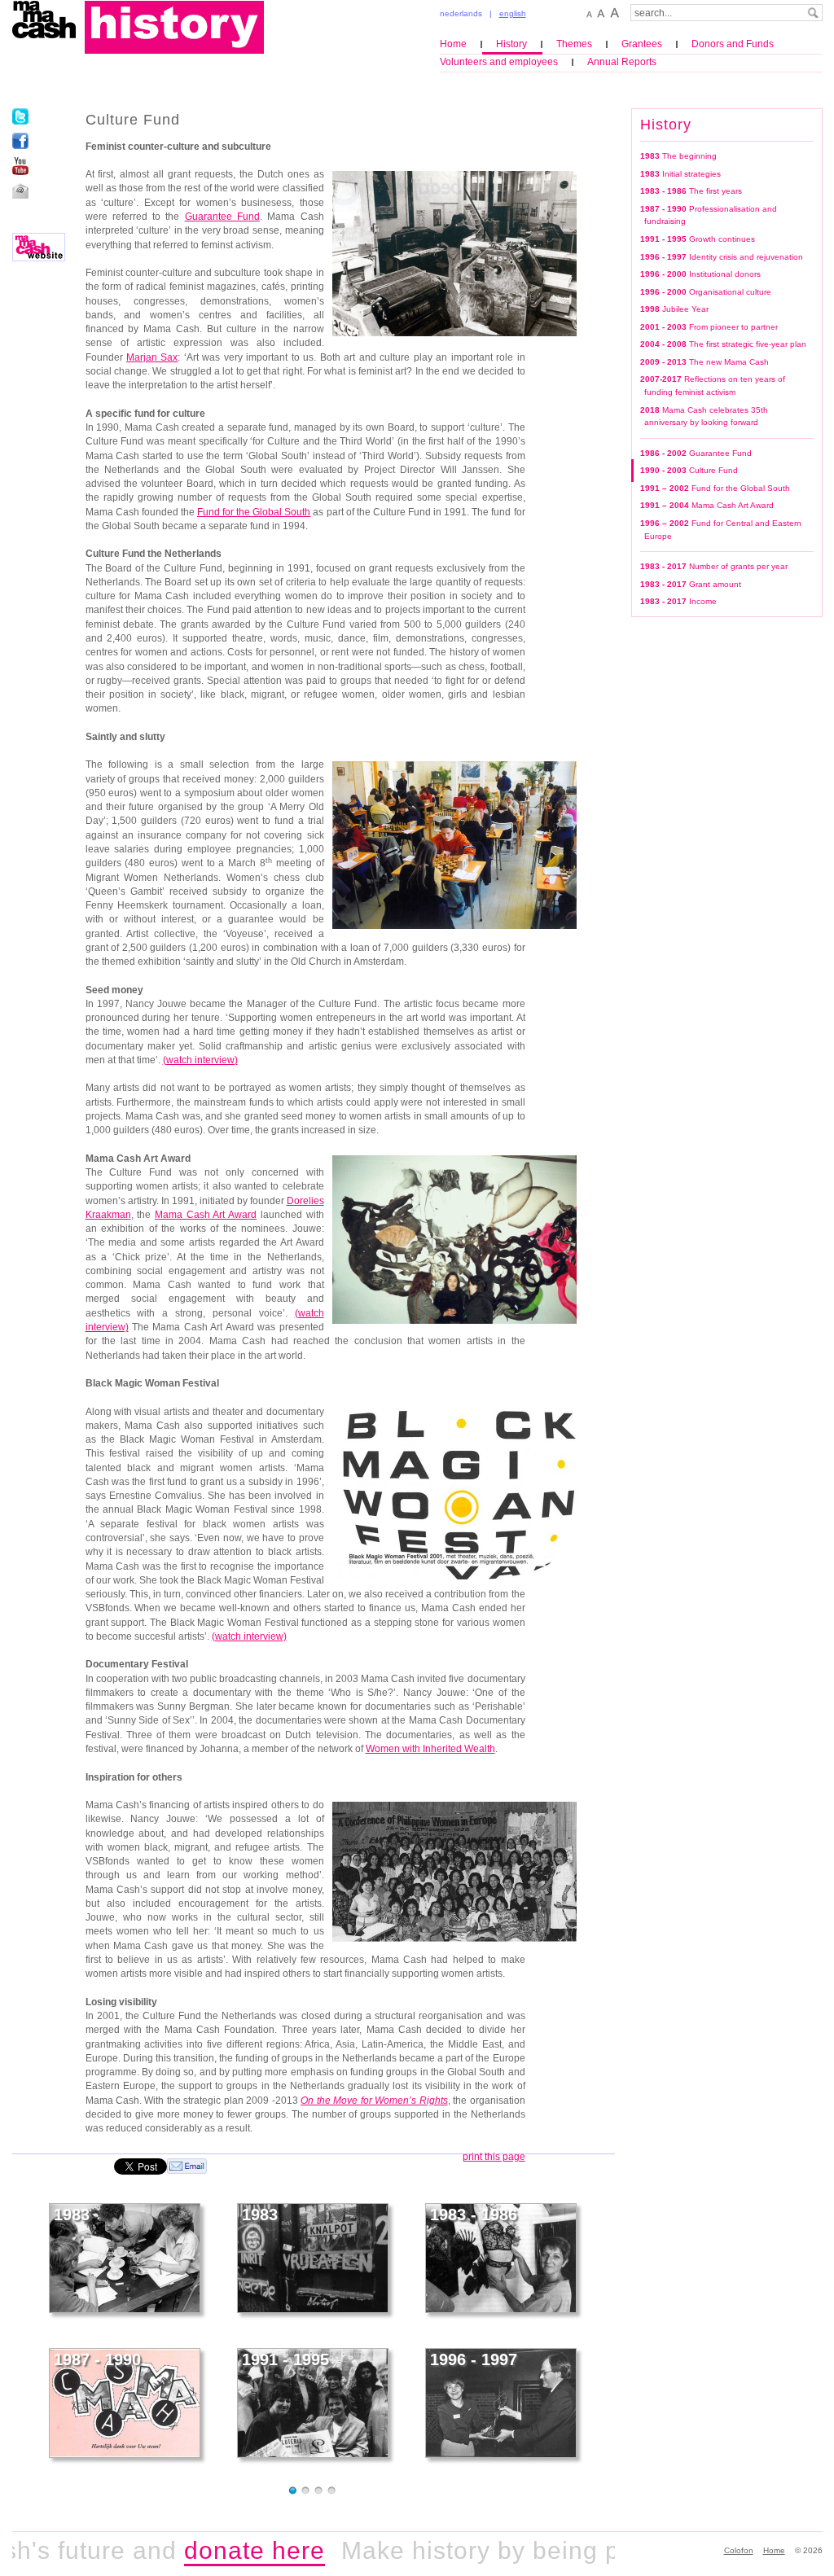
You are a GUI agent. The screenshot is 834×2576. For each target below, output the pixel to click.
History (511, 44)
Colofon (739, 2550)
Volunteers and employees (499, 62)
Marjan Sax (152, 357)
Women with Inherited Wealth (430, 1749)
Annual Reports (622, 62)
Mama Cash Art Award (206, 1215)
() (200, 1060)
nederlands (461, 13)
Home (453, 44)
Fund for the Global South (254, 512)
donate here (218, 2550)
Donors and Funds (733, 44)
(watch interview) (249, 1636)
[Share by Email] (187, 2165)
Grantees (642, 44)
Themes (574, 44)
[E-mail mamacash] (20, 191)
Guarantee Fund (222, 217)
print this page (494, 2157)
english (513, 13)
